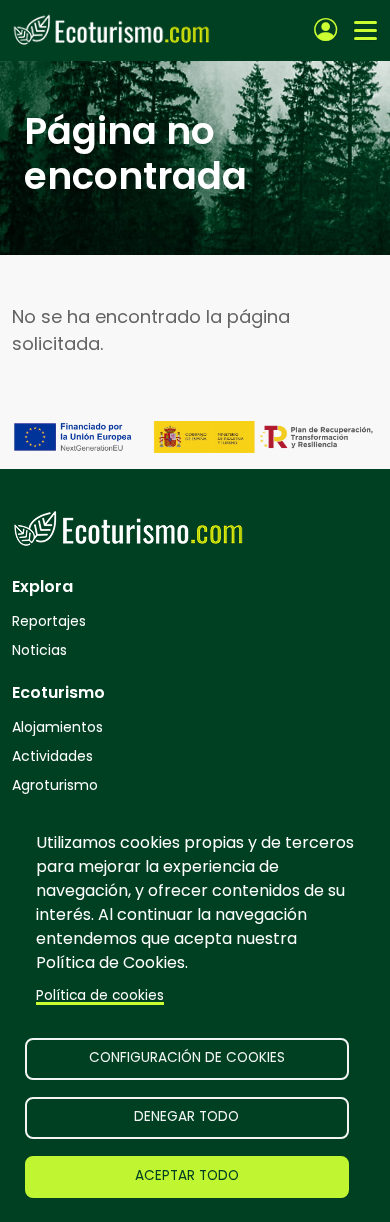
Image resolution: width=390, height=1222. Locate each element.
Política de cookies (100, 995)
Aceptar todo (187, 1175)
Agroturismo (55, 785)
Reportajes (49, 621)
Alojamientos (57, 727)
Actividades (52, 756)
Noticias (39, 650)
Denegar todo (186, 1116)
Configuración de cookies (187, 1057)
